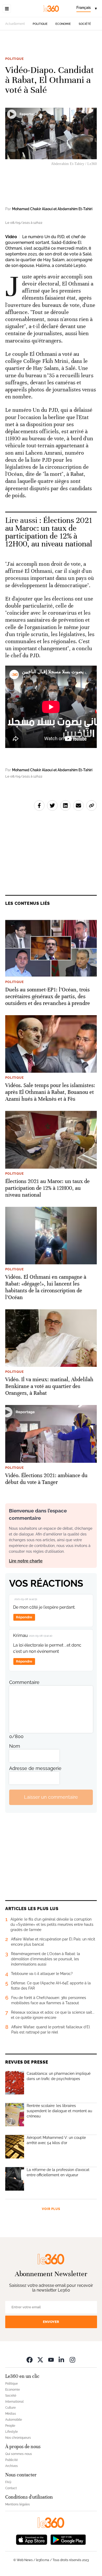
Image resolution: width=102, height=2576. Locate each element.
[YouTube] (51, 2360)
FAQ (8, 2482)
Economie (63, 24)
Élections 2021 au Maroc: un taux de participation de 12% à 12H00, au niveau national (49, 532)
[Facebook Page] (30, 2360)
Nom (15, 1746)
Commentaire (24, 1682)
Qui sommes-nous (19, 2454)
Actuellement (15, 24)
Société (85, 24)
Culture (10, 2408)
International (14, 2402)
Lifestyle (12, 2432)
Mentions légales (18, 2504)
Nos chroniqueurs (18, 2438)
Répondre (24, 1617)
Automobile (14, 2420)
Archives (12, 2466)
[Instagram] (72, 2360)
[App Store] (32, 2539)
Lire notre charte (26, 1561)
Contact (11, 2488)
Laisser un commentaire (51, 1797)
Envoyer (51, 2322)
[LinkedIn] (62, 2360)
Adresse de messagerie (35, 1768)
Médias (11, 2414)
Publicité (12, 2460)
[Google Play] (68, 2539)
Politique (40, 24)
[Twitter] (40, 2360)
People (10, 2426)
